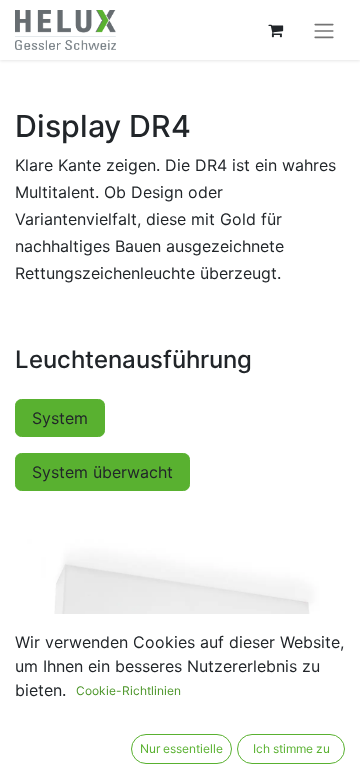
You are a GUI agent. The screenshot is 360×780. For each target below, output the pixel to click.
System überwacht (102, 472)
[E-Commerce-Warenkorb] (275, 30)
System (60, 418)
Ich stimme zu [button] (291, 748)
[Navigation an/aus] (324, 30)
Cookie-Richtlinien (128, 690)
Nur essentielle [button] (181, 748)
